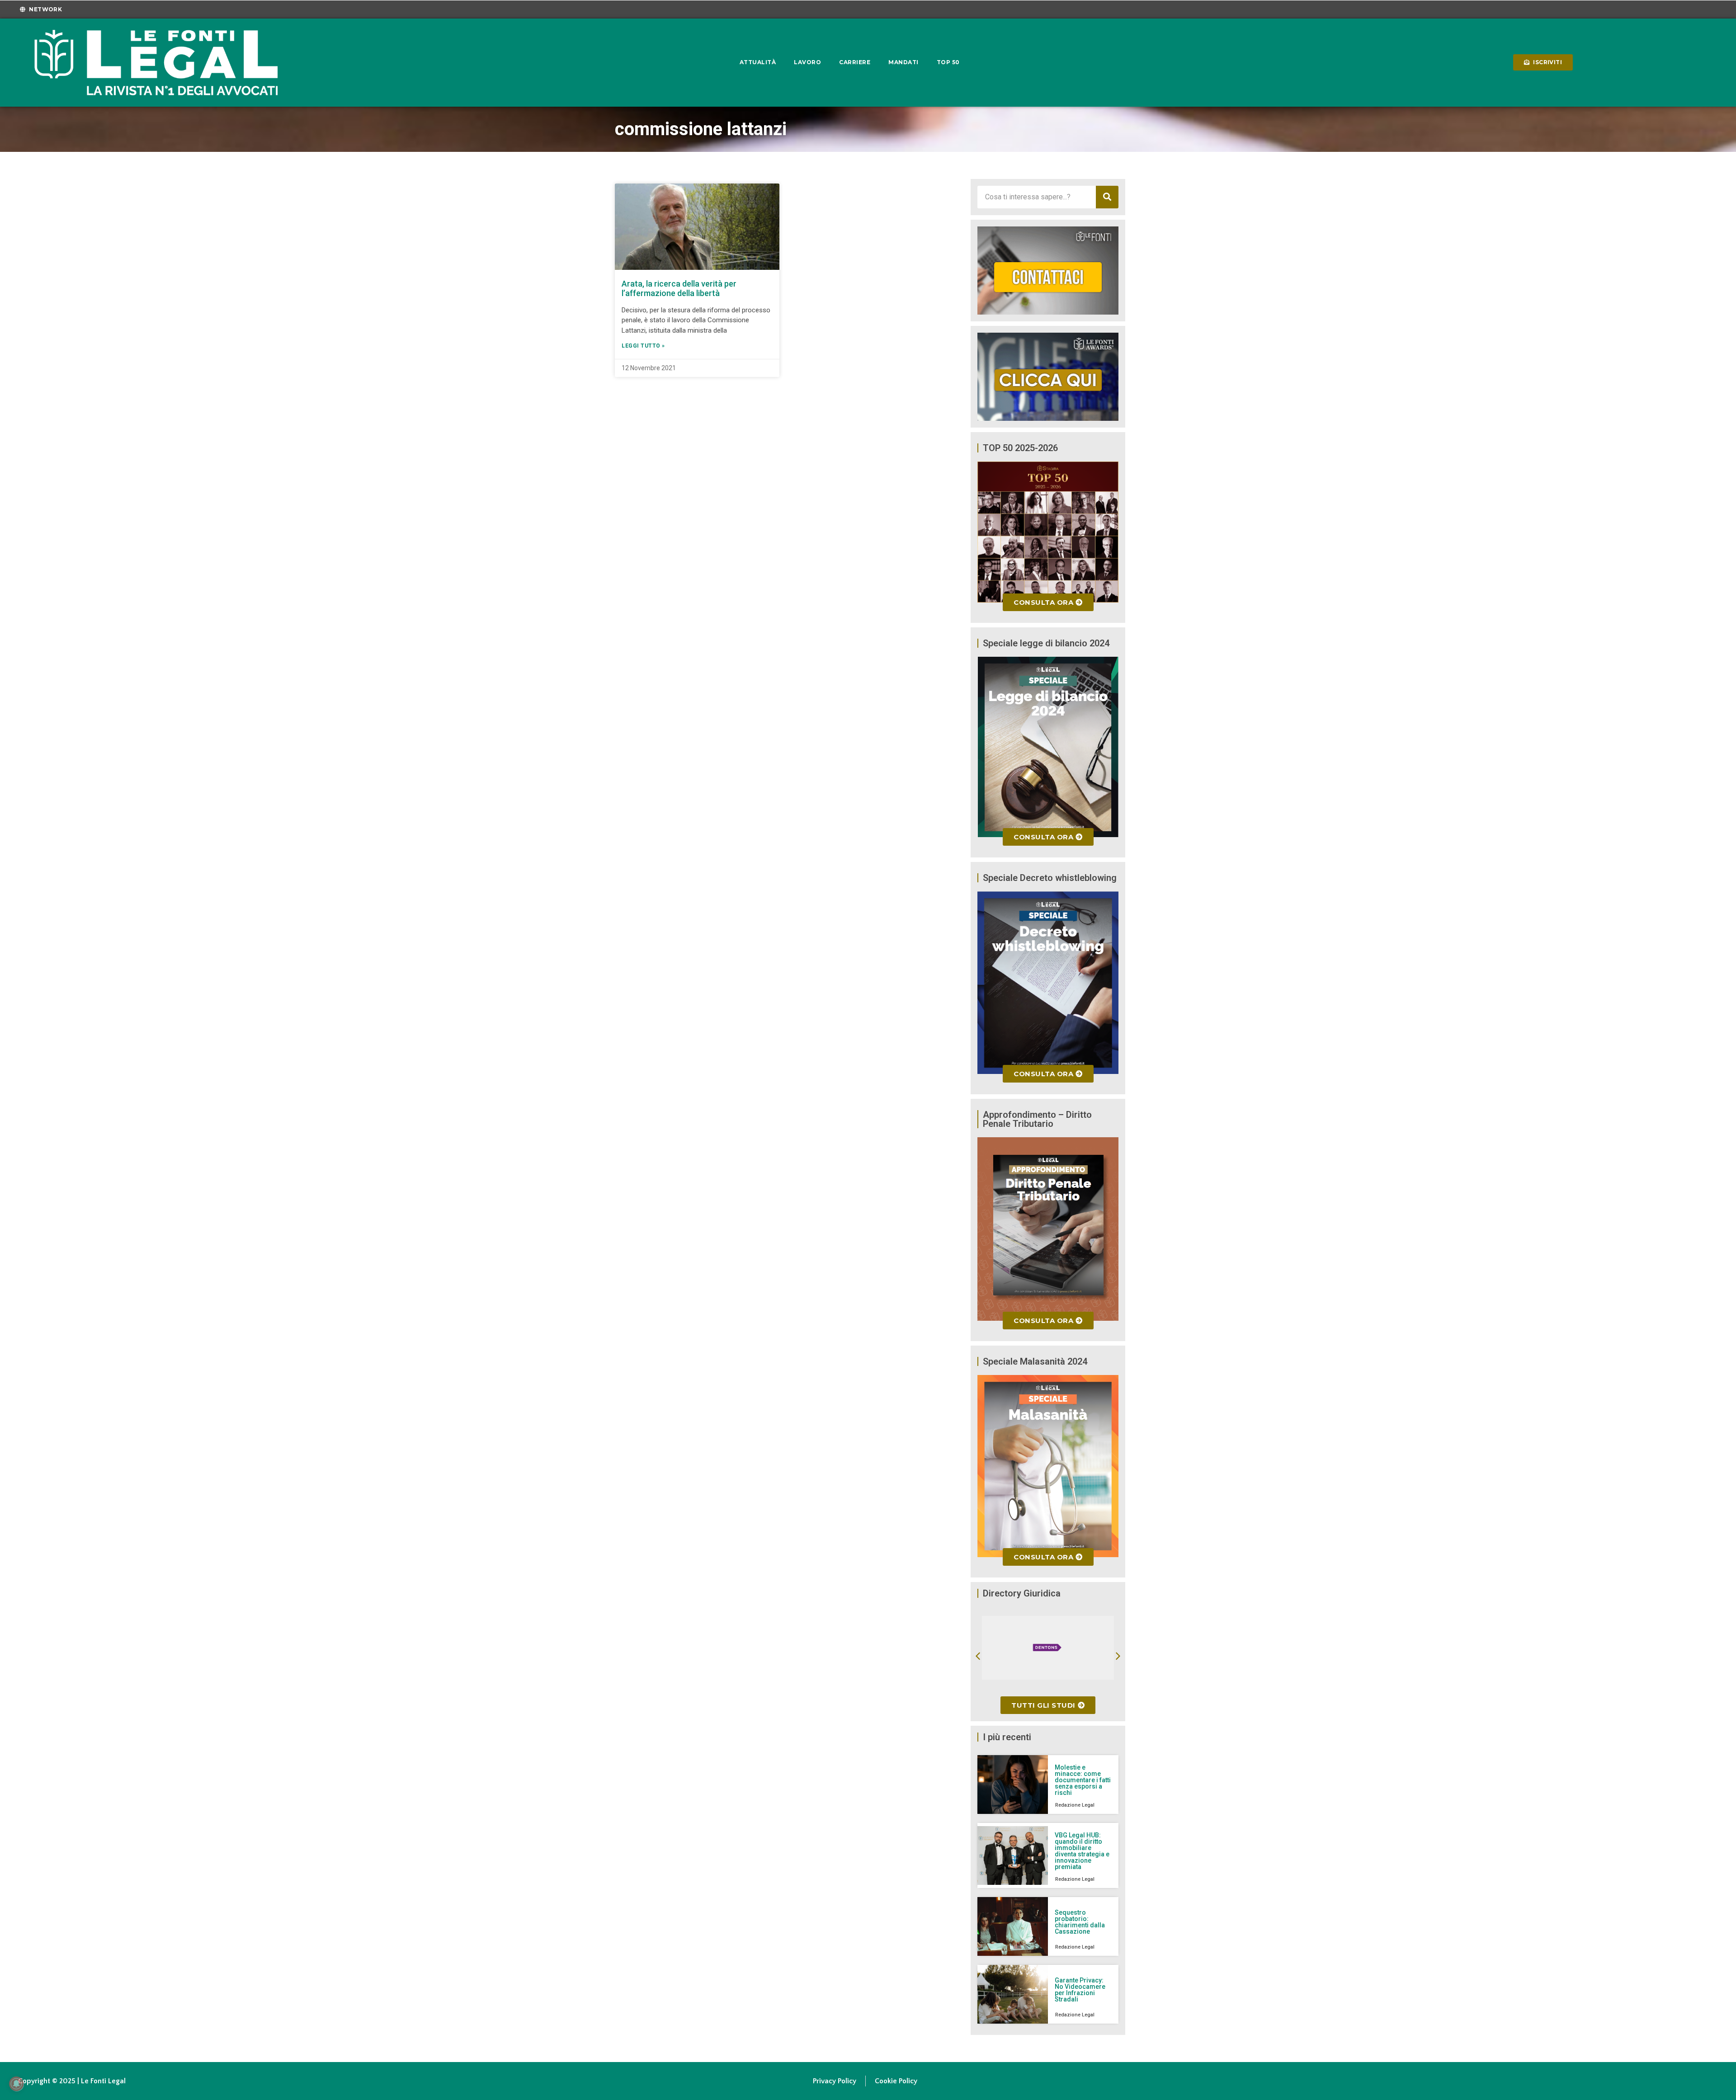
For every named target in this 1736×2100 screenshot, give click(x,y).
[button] (978, 1656)
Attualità (758, 62)
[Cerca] (1107, 197)
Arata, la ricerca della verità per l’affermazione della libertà (679, 289)
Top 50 (948, 62)
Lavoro (807, 62)
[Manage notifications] (16, 2084)
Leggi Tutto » (643, 346)
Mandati (903, 62)
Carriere (855, 62)
